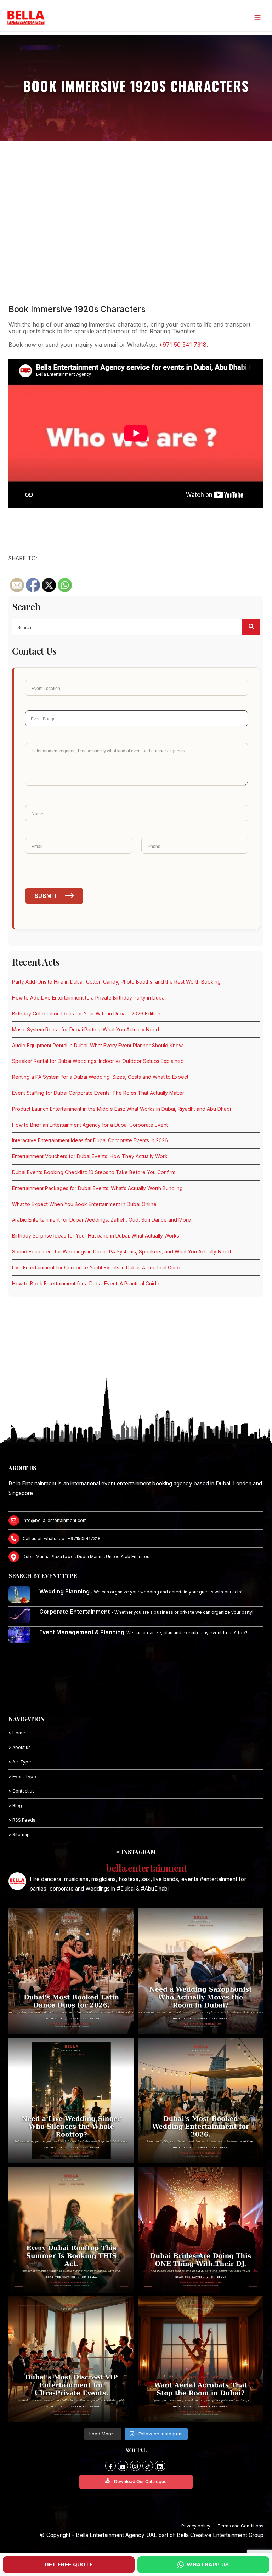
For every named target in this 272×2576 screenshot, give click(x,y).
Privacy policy (196, 2526)
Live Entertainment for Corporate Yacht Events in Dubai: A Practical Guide (97, 1267)
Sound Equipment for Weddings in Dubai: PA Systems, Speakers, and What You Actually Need (121, 1252)
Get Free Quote (69, 2564)
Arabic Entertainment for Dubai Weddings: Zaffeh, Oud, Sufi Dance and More (101, 1220)
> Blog (15, 1805)
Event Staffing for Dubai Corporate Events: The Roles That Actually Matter (98, 1093)
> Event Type (22, 1776)
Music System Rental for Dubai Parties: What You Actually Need (86, 1029)
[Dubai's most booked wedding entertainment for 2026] (201, 2101)
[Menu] (257, 17)
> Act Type (20, 1762)
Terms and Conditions (240, 2526)
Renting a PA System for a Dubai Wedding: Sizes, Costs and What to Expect (100, 1077)
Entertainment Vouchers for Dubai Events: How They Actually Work (90, 1156)
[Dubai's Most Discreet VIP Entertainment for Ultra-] (71, 2359)
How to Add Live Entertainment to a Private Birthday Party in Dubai (89, 998)
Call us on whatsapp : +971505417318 (62, 1538)
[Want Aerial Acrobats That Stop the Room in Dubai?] (201, 2359)
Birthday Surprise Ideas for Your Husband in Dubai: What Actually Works (96, 1236)
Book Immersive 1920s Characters (77, 309)
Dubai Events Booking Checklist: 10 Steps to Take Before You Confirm (94, 1172)
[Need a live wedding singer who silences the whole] (71, 2101)
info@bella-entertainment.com (55, 1520)
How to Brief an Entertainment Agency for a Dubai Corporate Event (90, 1125)
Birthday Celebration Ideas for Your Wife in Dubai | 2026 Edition (86, 1014)
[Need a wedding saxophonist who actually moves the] (201, 1971)
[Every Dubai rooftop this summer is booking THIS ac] (71, 2230)
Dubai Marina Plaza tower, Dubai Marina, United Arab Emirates (86, 1556)
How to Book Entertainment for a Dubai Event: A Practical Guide (86, 1283)
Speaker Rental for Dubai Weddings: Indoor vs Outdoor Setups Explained (98, 1061)
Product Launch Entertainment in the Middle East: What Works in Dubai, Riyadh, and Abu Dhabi (121, 1109)
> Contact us (22, 1791)
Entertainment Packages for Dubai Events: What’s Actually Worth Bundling (97, 1188)
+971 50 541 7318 (183, 345)
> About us (20, 1747)
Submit (46, 896)
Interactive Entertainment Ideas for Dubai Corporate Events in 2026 (90, 1140)
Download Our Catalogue (140, 2482)
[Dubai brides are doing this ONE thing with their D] (201, 2230)
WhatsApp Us (208, 2564)
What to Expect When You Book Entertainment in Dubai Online (84, 1204)
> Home (17, 1733)
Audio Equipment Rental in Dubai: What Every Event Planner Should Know (97, 1045)
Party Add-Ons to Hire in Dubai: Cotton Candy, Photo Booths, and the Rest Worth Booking (116, 982)
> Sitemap (19, 1835)
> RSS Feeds (22, 1820)
